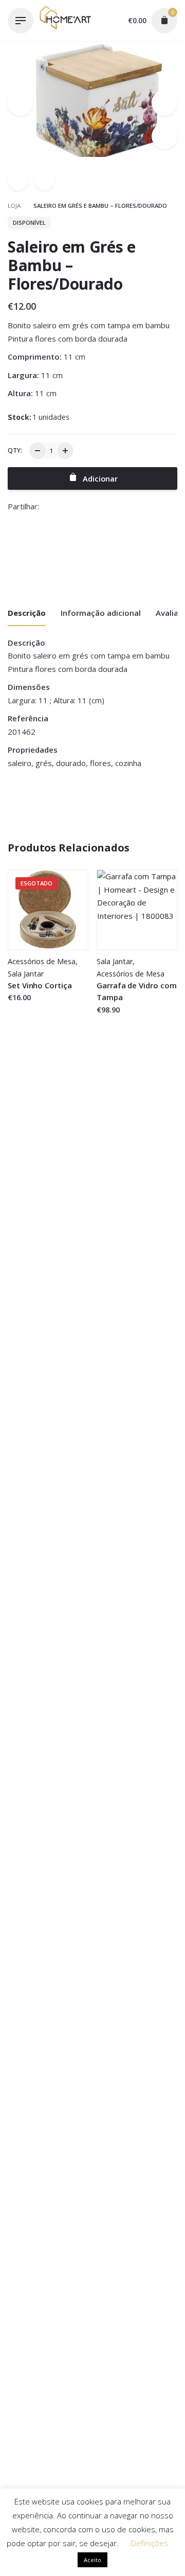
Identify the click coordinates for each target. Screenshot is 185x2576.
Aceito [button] (92, 2560)
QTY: (15, 450)
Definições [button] (150, 2543)
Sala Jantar (26, 974)
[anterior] (18, 180)
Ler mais (24, 1007)
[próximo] (44, 180)
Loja (15, 206)
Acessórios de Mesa (42, 961)
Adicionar (114, 1020)
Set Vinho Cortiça (40, 985)
